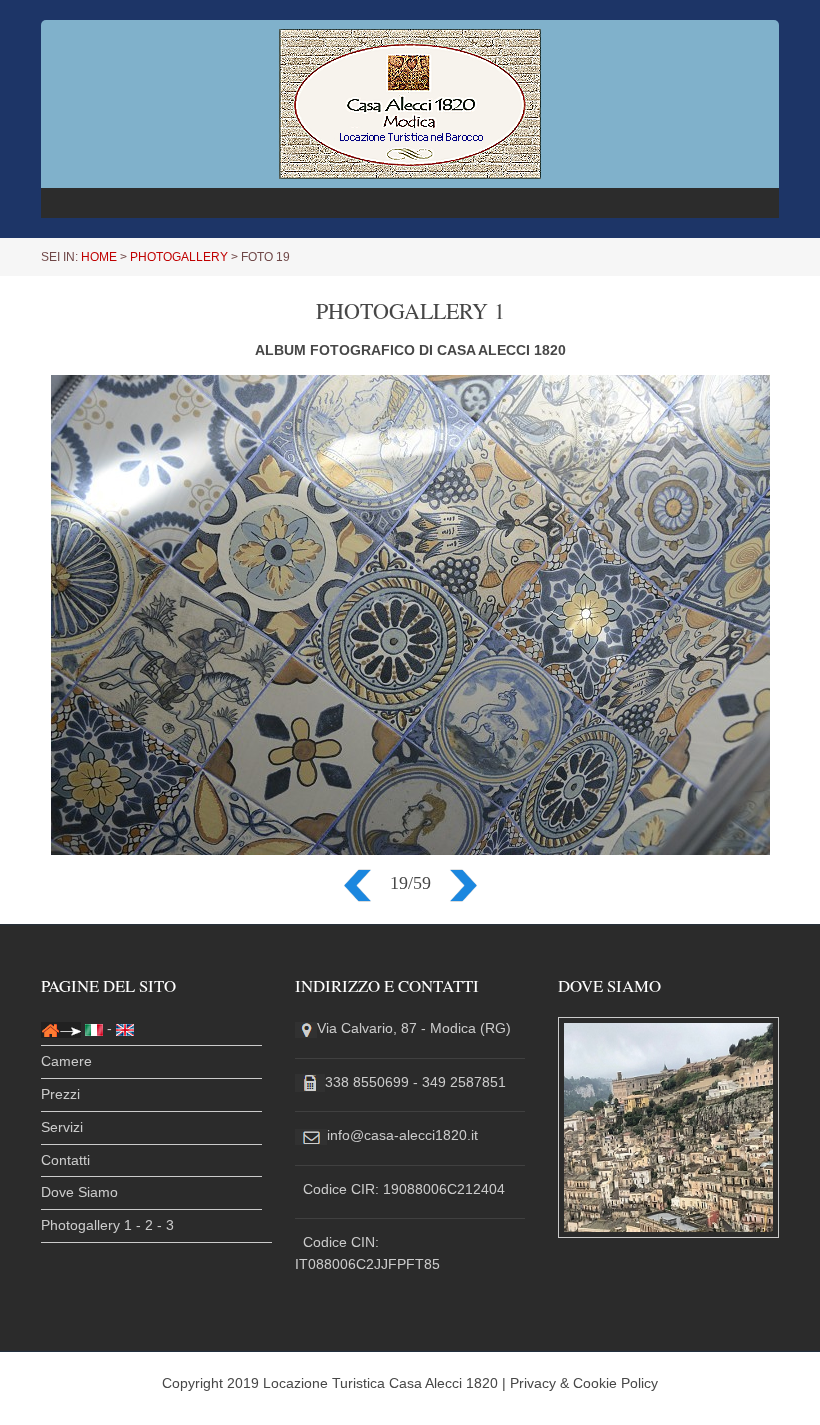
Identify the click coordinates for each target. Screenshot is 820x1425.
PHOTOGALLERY (179, 257)
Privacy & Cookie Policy (584, 1383)
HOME (99, 257)
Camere (66, 1061)
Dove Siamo (79, 1192)
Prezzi (60, 1094)
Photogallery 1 (86, 1225)
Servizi (62, 1127)
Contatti (65, 1160)
